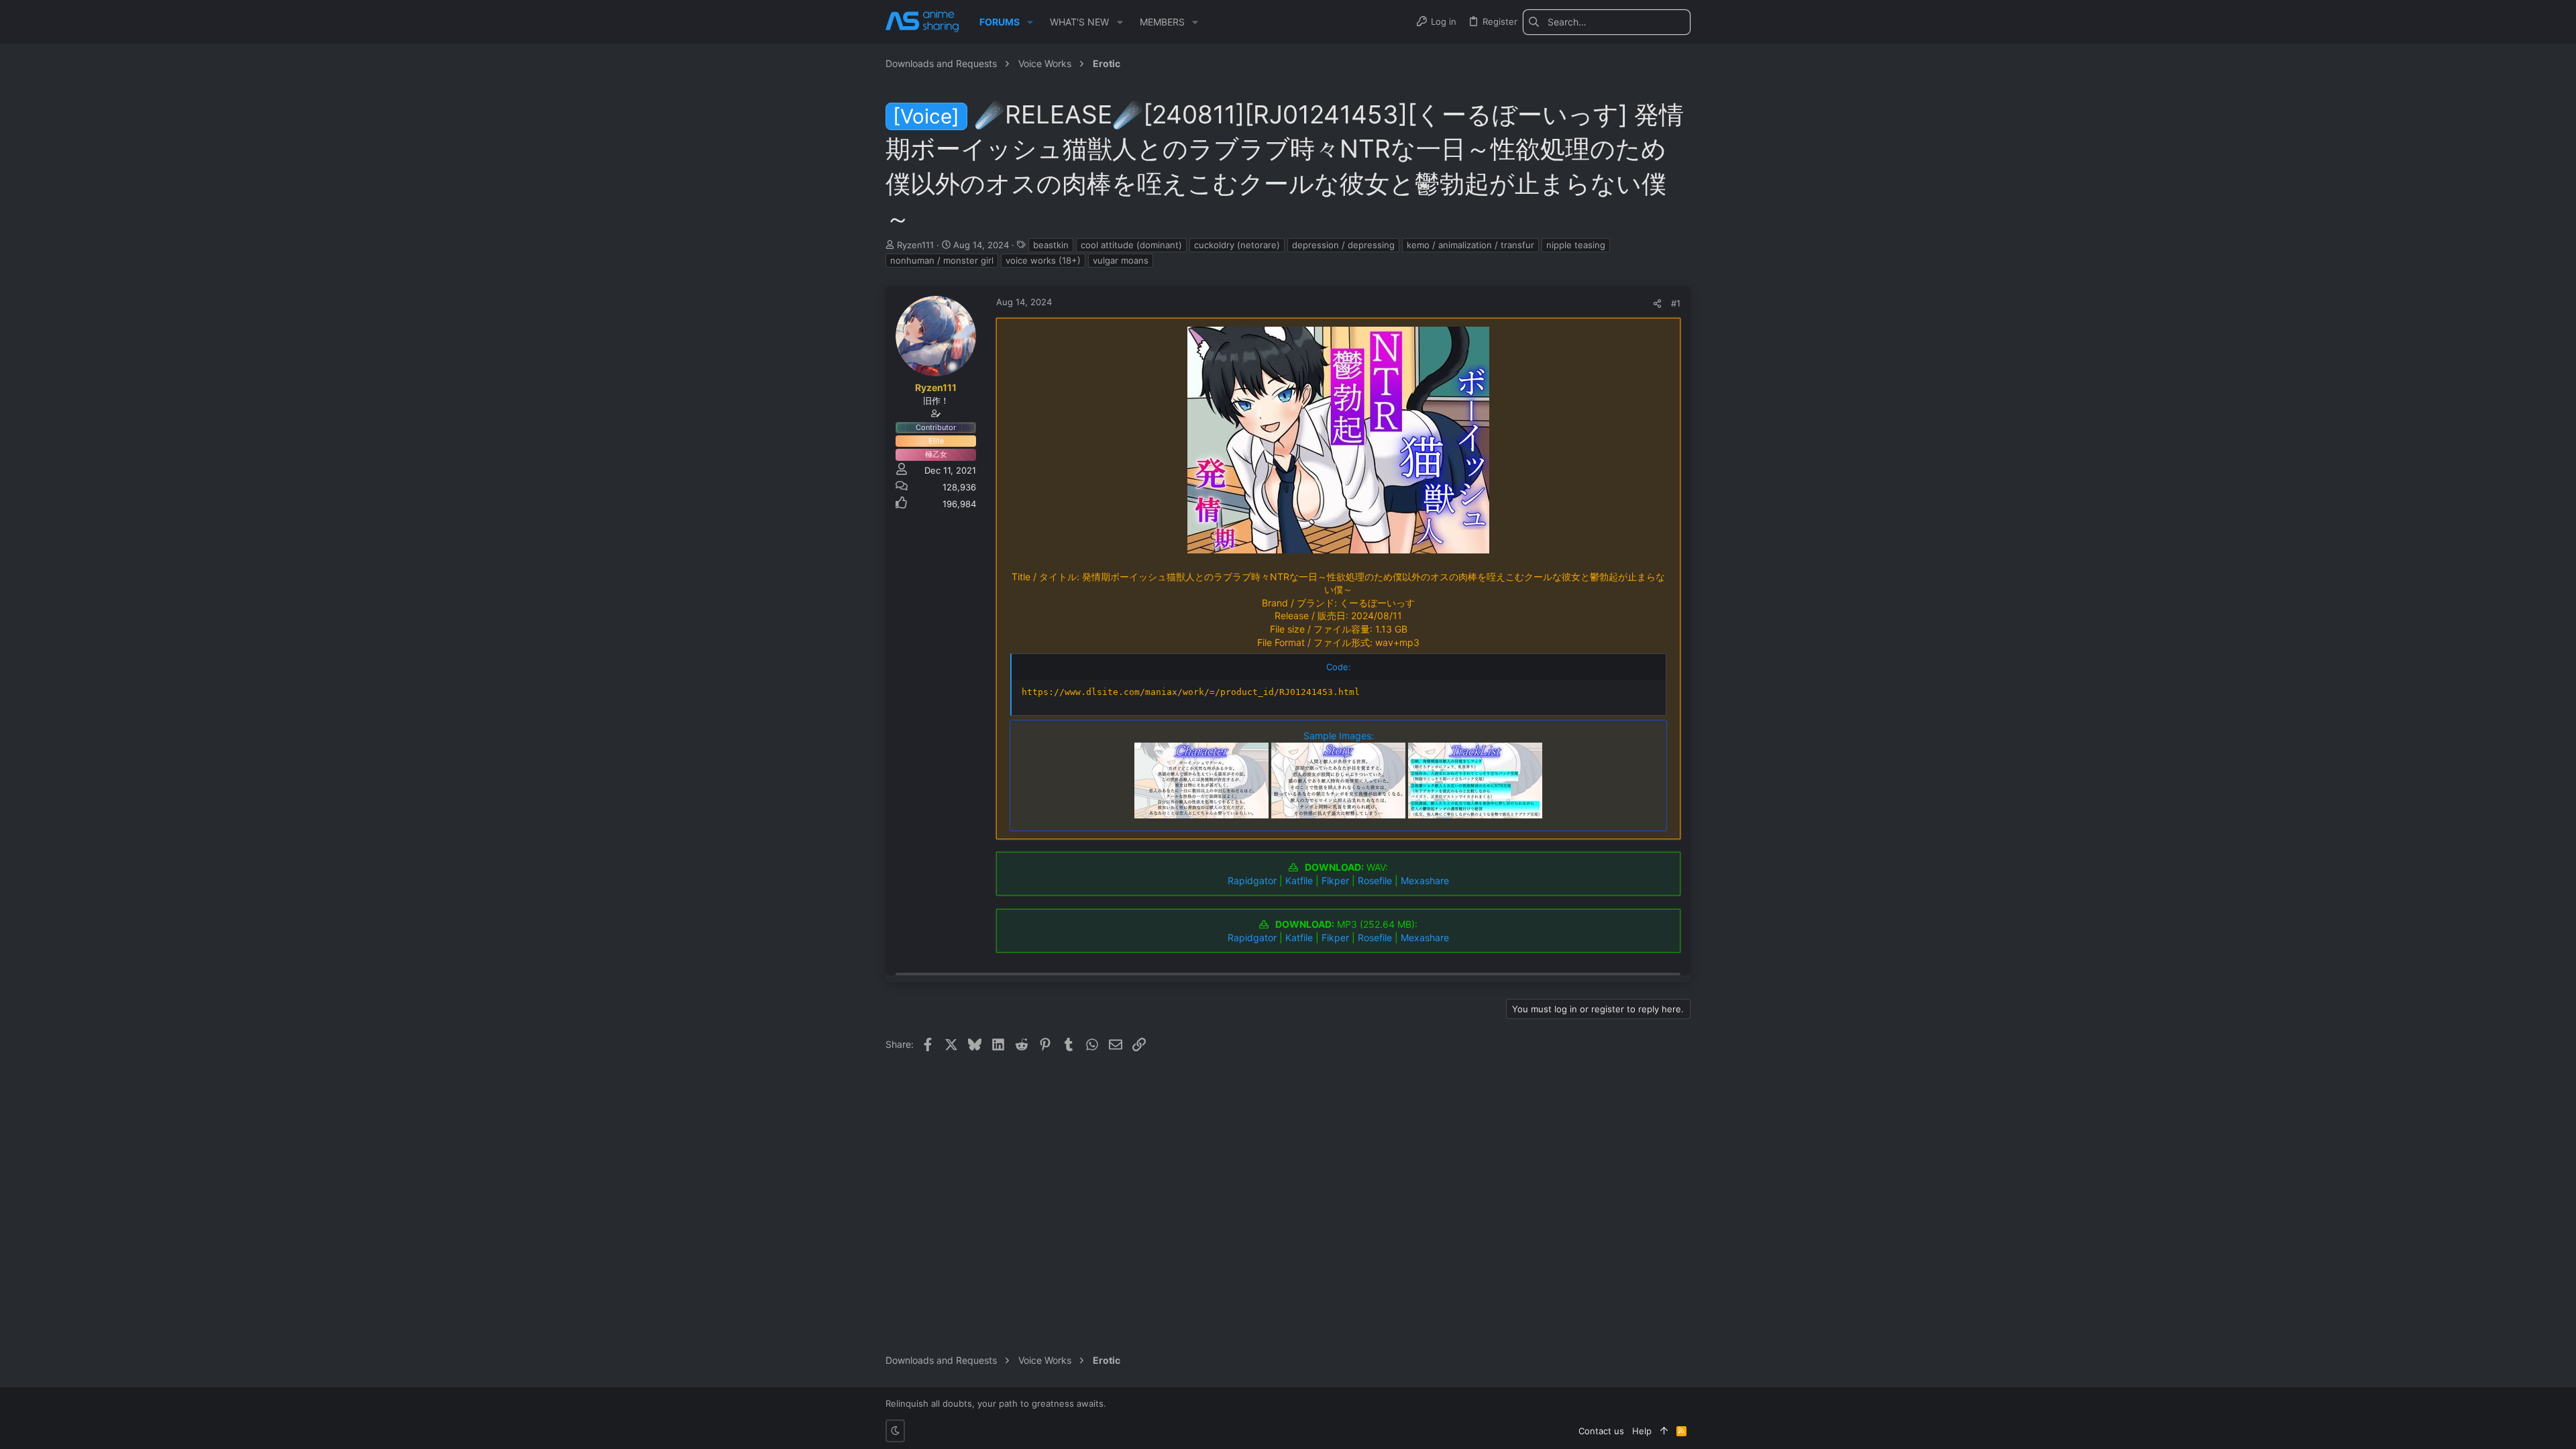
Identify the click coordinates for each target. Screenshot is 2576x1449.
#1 (1676, 303)
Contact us (1601, 1431)
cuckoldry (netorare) (1237, 245)
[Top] (1664, 1431)
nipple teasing (1576, 245)
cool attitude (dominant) (1131, 245)
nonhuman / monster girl (942, 260)
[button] (1030, 22)
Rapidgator (1252, 880)
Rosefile (1375, 880)
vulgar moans (1121, 260)
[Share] (1657, 304)
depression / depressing (1343, 245)
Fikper (1335, 880)
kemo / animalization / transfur (1470, 245)
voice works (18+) (1043, 260)
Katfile (1299, 880)
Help (1642, 1431)
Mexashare (1425, 880)
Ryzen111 (915, 245)
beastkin (1051, 245)
